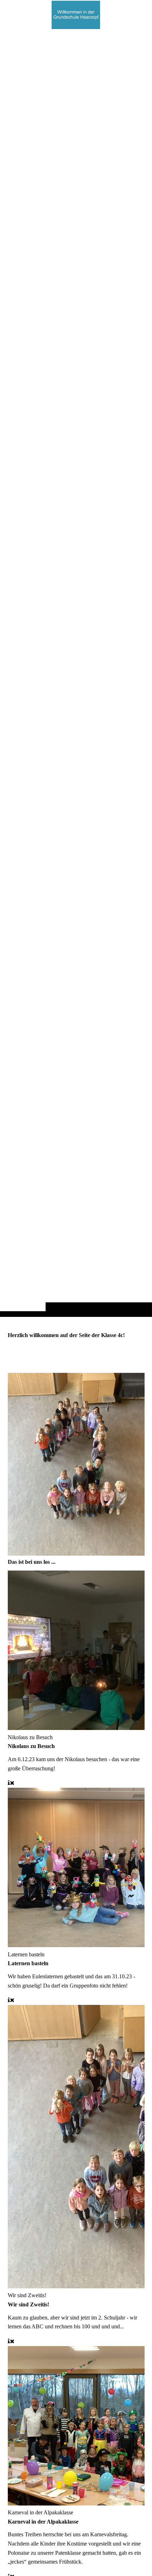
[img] (76, 672)
